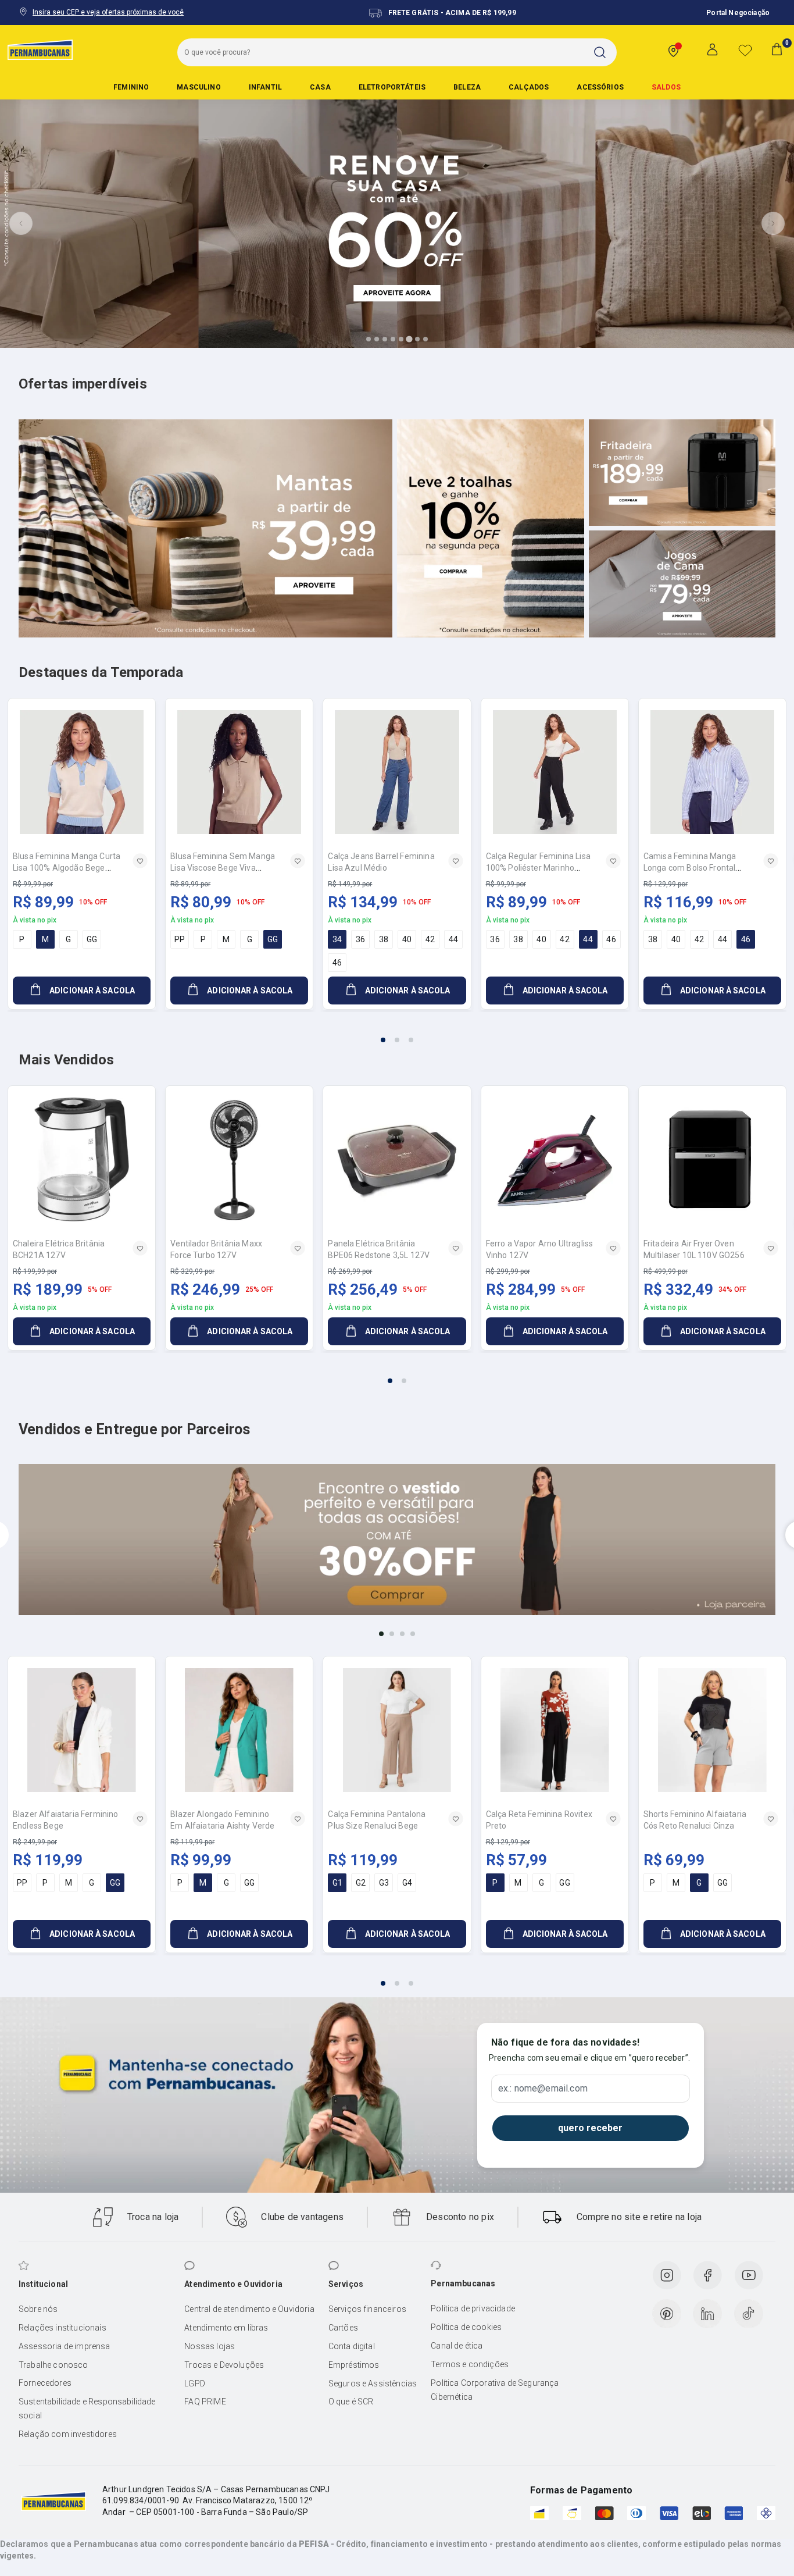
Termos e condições (470, 2364)
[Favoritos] (745, 50)
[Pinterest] (667, 2314)
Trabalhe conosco (53, 2365)
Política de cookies (466, 2327)
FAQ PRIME (205, 2402)
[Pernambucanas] (40, 49)
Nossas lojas (210, 2346)
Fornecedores (45, 2383)
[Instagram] (667, 2275)
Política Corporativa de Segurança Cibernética (495, 2390)
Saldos (666, 87)
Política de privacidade (473, 2308)
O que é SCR (351, 2402)
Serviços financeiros (367, 2309)
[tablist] (397, 1033)
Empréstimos (354, 2365)
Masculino (199, 87)
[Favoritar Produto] (140, 861)
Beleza (467, 87)
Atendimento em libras (226, 2328)
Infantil (265, 87)
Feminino (131, 87)
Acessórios (600, 87)
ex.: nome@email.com (543, 2089)
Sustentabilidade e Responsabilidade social (87, 2408)
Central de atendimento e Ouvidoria (249, 2309)
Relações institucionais (62, 2328)
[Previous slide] (21, 223)
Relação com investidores (68, 2434)
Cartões (343, 2328)
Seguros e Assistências (373, 2383)
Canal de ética (457, 2346)
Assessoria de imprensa (65, 2346)
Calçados (529, 87)
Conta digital (352, 2346)
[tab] (369, 339)
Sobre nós (38, 2309)
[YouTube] (749, 2275)
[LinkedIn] (707, 2314)
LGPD (195, 2383)
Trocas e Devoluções (224, 2365)
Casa (320, 87)
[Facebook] (707, 2275)
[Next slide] (773, 223)
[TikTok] (749, 2314)
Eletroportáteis (392, 87)
